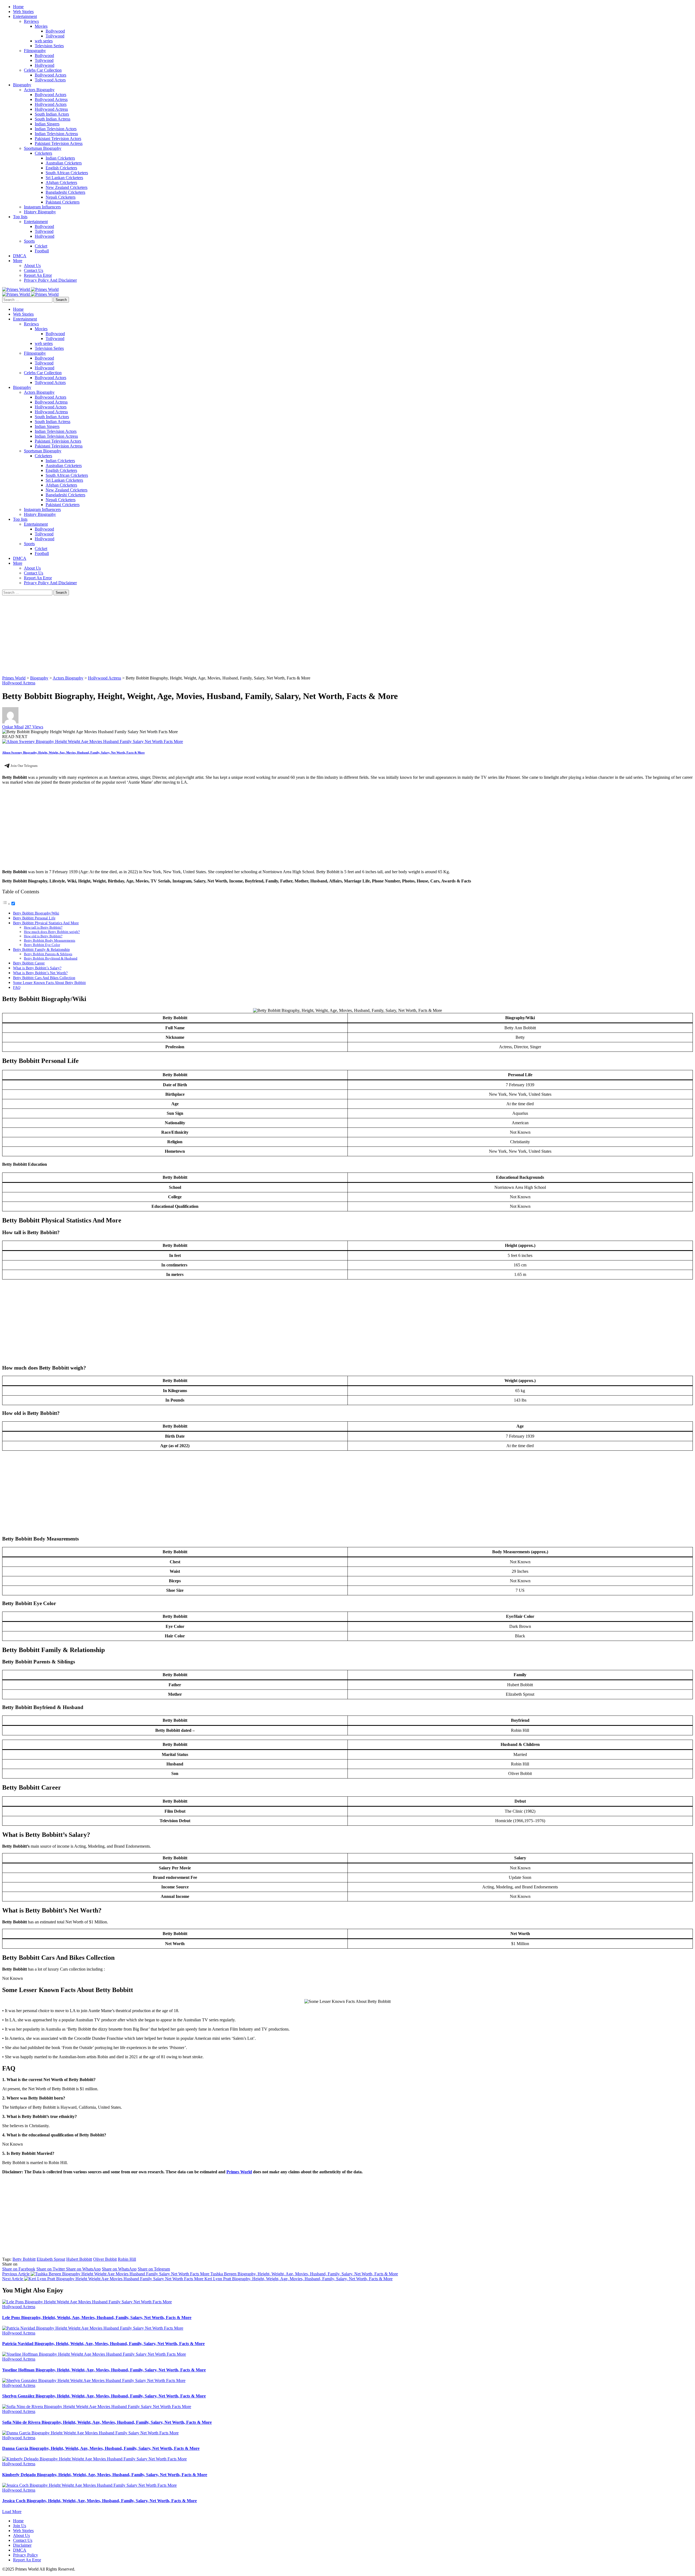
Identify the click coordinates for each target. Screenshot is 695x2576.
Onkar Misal (13, 727)
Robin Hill (127, 2259)
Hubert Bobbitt (79, 2259)
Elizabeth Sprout (51, 2259)
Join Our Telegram (24, 766)
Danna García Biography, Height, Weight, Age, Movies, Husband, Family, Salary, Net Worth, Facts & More (101, 2448)
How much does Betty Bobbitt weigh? (52, 932)
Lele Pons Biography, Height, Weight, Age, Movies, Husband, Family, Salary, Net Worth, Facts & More (97, 2318)
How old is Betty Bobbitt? (43, 936)
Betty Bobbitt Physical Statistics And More (46, 923)
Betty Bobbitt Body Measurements (50, 940)
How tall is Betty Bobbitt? (43, 927)
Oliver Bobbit (105, 2259)
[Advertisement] (165, 636)
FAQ (17, 987)
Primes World (239, 2172)
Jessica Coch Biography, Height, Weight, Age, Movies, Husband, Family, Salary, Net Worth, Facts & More (99, 2501)
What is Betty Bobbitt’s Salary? (37, 968)
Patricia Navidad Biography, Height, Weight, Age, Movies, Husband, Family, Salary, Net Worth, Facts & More (103, 2344)
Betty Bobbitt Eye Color (42, 945)
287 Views (34, 727)
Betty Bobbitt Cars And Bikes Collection (44, 978)
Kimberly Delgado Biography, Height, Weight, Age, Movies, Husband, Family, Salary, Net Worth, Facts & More (105, 2475)
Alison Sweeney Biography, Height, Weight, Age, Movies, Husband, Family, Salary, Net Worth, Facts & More (73, 752)
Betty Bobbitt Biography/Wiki (36, 913)
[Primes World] (17, 289)
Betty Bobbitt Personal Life (34, 918)
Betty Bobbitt (24, 2259)
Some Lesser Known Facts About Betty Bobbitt (49, 983)
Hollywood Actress (19, 683)
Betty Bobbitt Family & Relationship (41, 949)
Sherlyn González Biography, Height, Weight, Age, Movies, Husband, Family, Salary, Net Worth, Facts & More (104, 2396)
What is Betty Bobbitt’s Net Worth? (40, 973)
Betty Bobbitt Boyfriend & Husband (51, 958)
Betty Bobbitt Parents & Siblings (48, 954)
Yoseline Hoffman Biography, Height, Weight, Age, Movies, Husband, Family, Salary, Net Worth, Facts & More (104, 2370)
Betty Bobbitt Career (29, 963)
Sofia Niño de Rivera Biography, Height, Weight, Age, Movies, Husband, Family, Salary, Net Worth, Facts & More (107, 2422)
